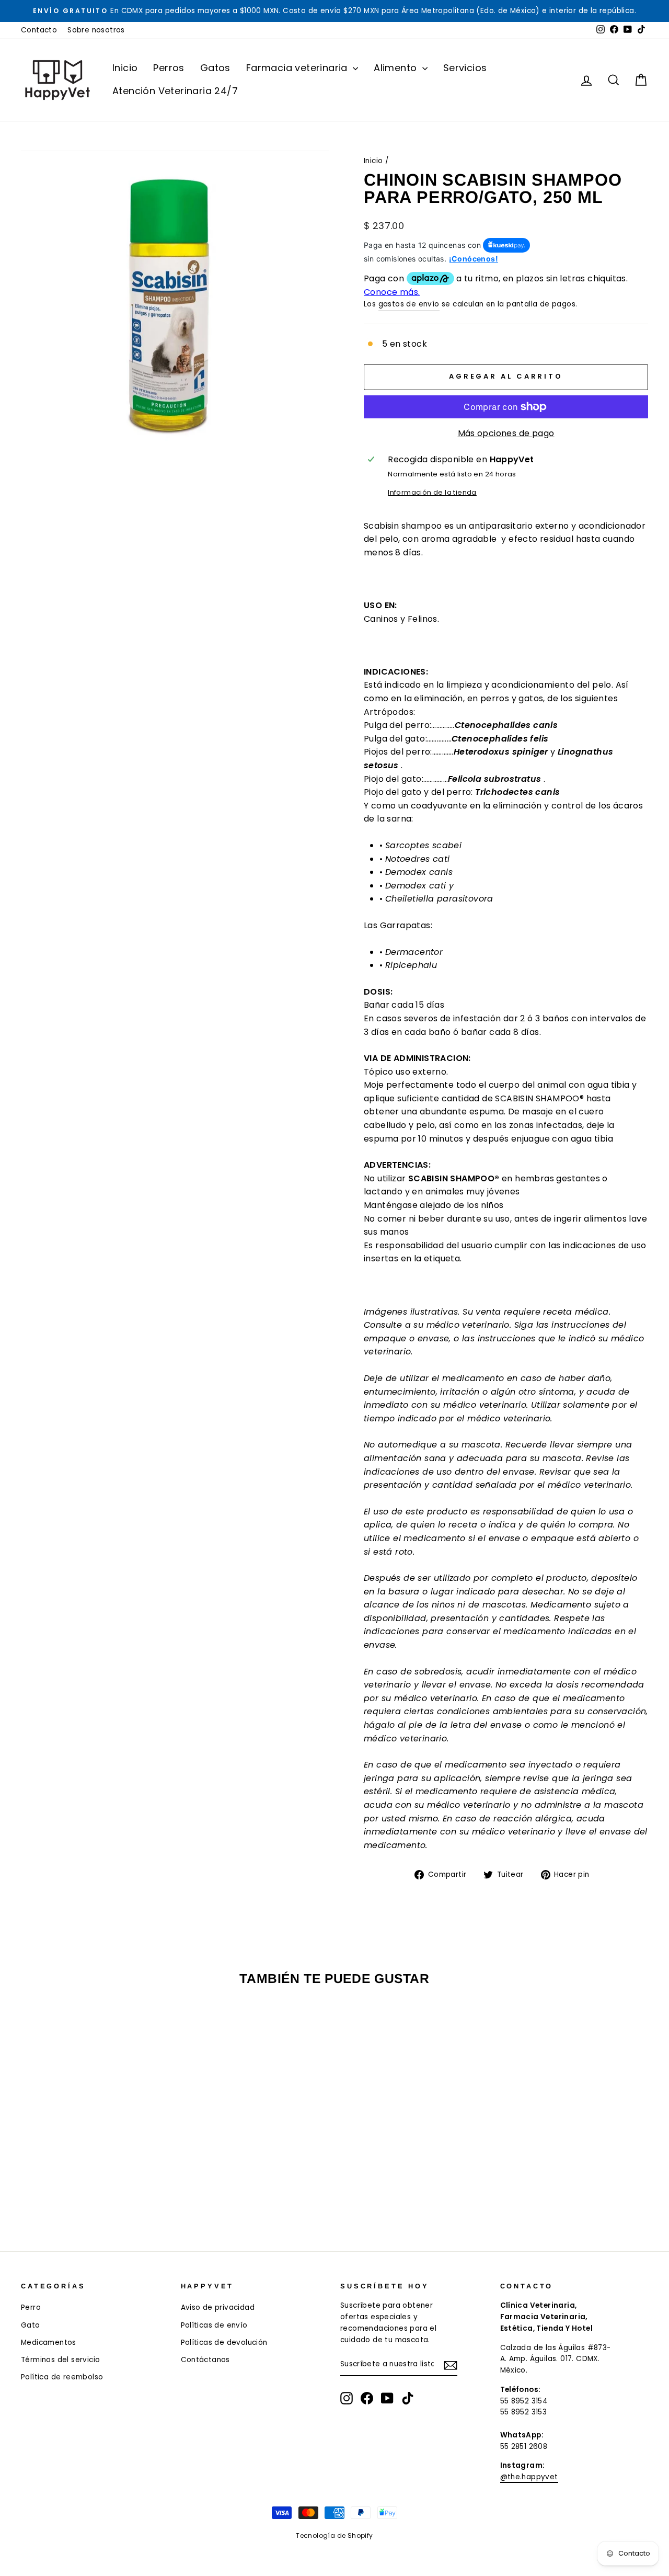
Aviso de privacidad (218, 2307)
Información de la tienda (432, 492)
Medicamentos (49, 2343)
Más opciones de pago (506, 433)
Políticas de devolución (224, 2343)
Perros (169, 68)
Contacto (39, 30)
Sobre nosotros (96, 30)
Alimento (397, 68)
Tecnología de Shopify (334, 2535)
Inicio (125, 68)
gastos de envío (409, 304)
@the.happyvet (529, 2477)
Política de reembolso (62, 2377)
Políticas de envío (214, 2325)
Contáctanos (205, 2360)
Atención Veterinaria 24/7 (175, 91)
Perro (31, 2307)
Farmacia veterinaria (298, 68)
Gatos (215, 68)
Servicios (465, 68)
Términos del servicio (60, 2360)
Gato (31, 2325)
